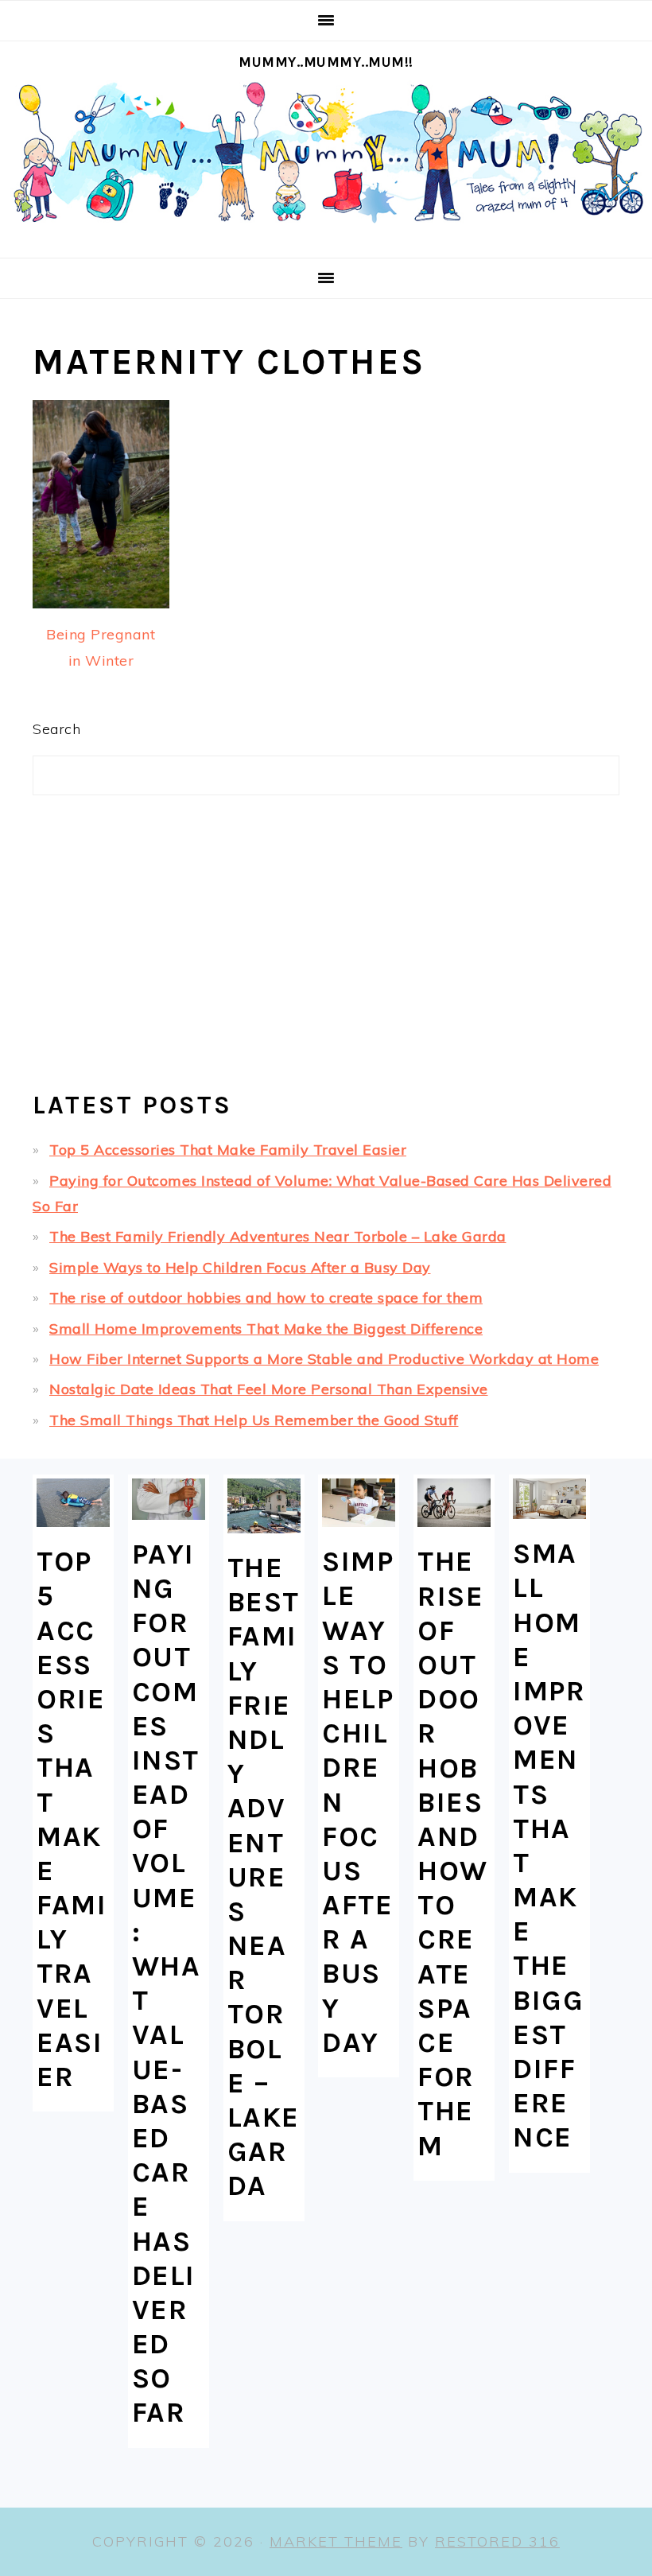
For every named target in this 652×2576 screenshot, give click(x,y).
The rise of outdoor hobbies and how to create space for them (266, 1298)
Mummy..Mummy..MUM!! (326, 62)
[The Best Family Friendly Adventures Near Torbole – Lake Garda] (264, 1506)
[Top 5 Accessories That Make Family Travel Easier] (73, 1503)
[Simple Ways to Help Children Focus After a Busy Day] (359, 1503)
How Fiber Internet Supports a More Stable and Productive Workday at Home (324, 1359)
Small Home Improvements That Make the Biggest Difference (266, 1329)
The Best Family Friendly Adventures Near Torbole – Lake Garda (278, 1236)
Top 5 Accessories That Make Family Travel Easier (228, 1150)
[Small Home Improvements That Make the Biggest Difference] (549, 1499)
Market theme (336, 2541)
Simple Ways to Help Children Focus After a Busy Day (240, 1267)
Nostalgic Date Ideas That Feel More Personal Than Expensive (269, 1389)
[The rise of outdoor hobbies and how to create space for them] (454, 1503)
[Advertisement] (326, 950)
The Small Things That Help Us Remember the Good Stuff (254, 1420)
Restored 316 (497, 2541)
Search (56, 729)
